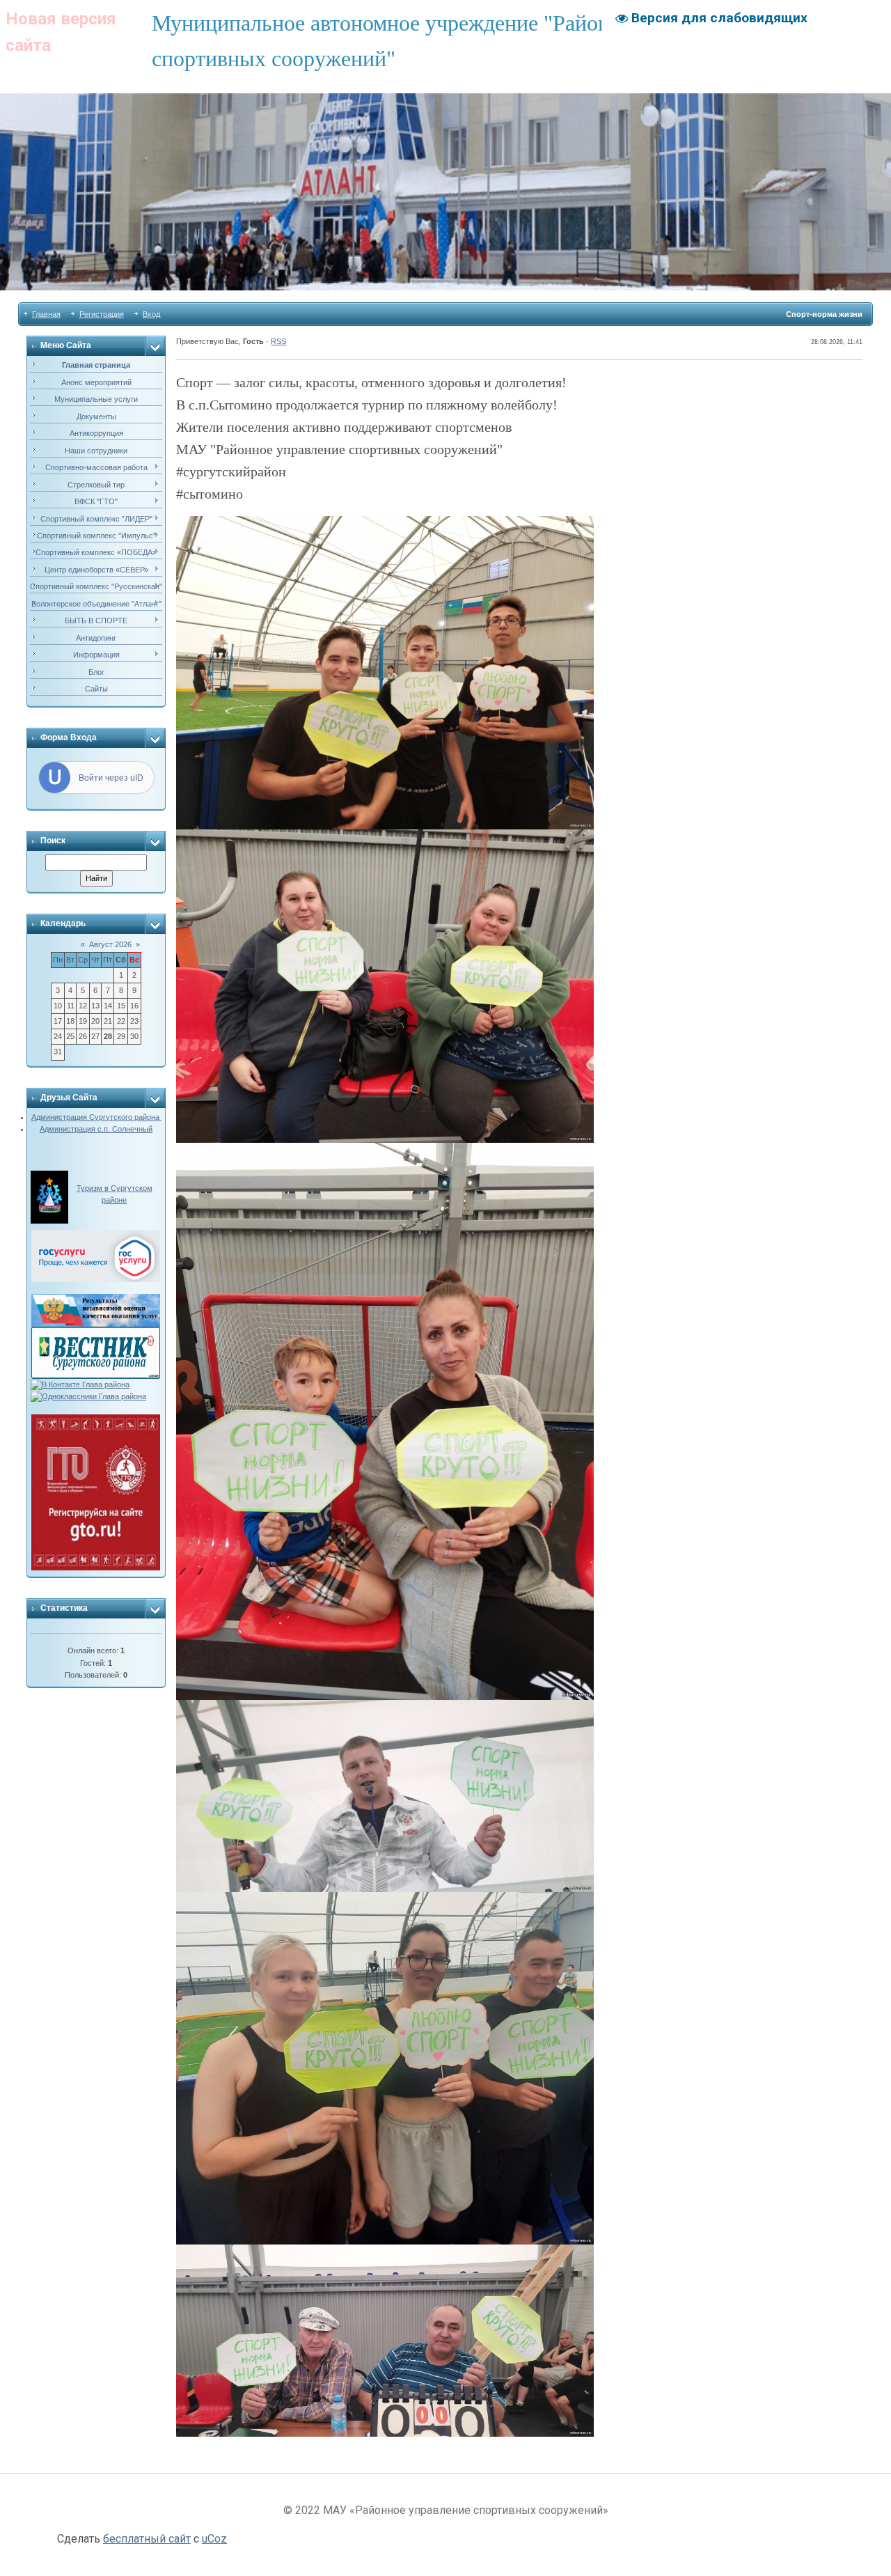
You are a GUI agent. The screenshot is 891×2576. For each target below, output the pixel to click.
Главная (46, 314)
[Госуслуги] (96, 1235)
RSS (278, 341)
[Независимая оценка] (96, 1299)
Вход (151, 314)
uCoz (214, 2539)
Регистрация (102, 314)
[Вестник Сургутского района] (96, 1332)
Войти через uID (111, 778)
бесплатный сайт (147, 2539)
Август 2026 (110, 944)
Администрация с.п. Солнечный (96, 1129)
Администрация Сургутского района (96, 1117)
